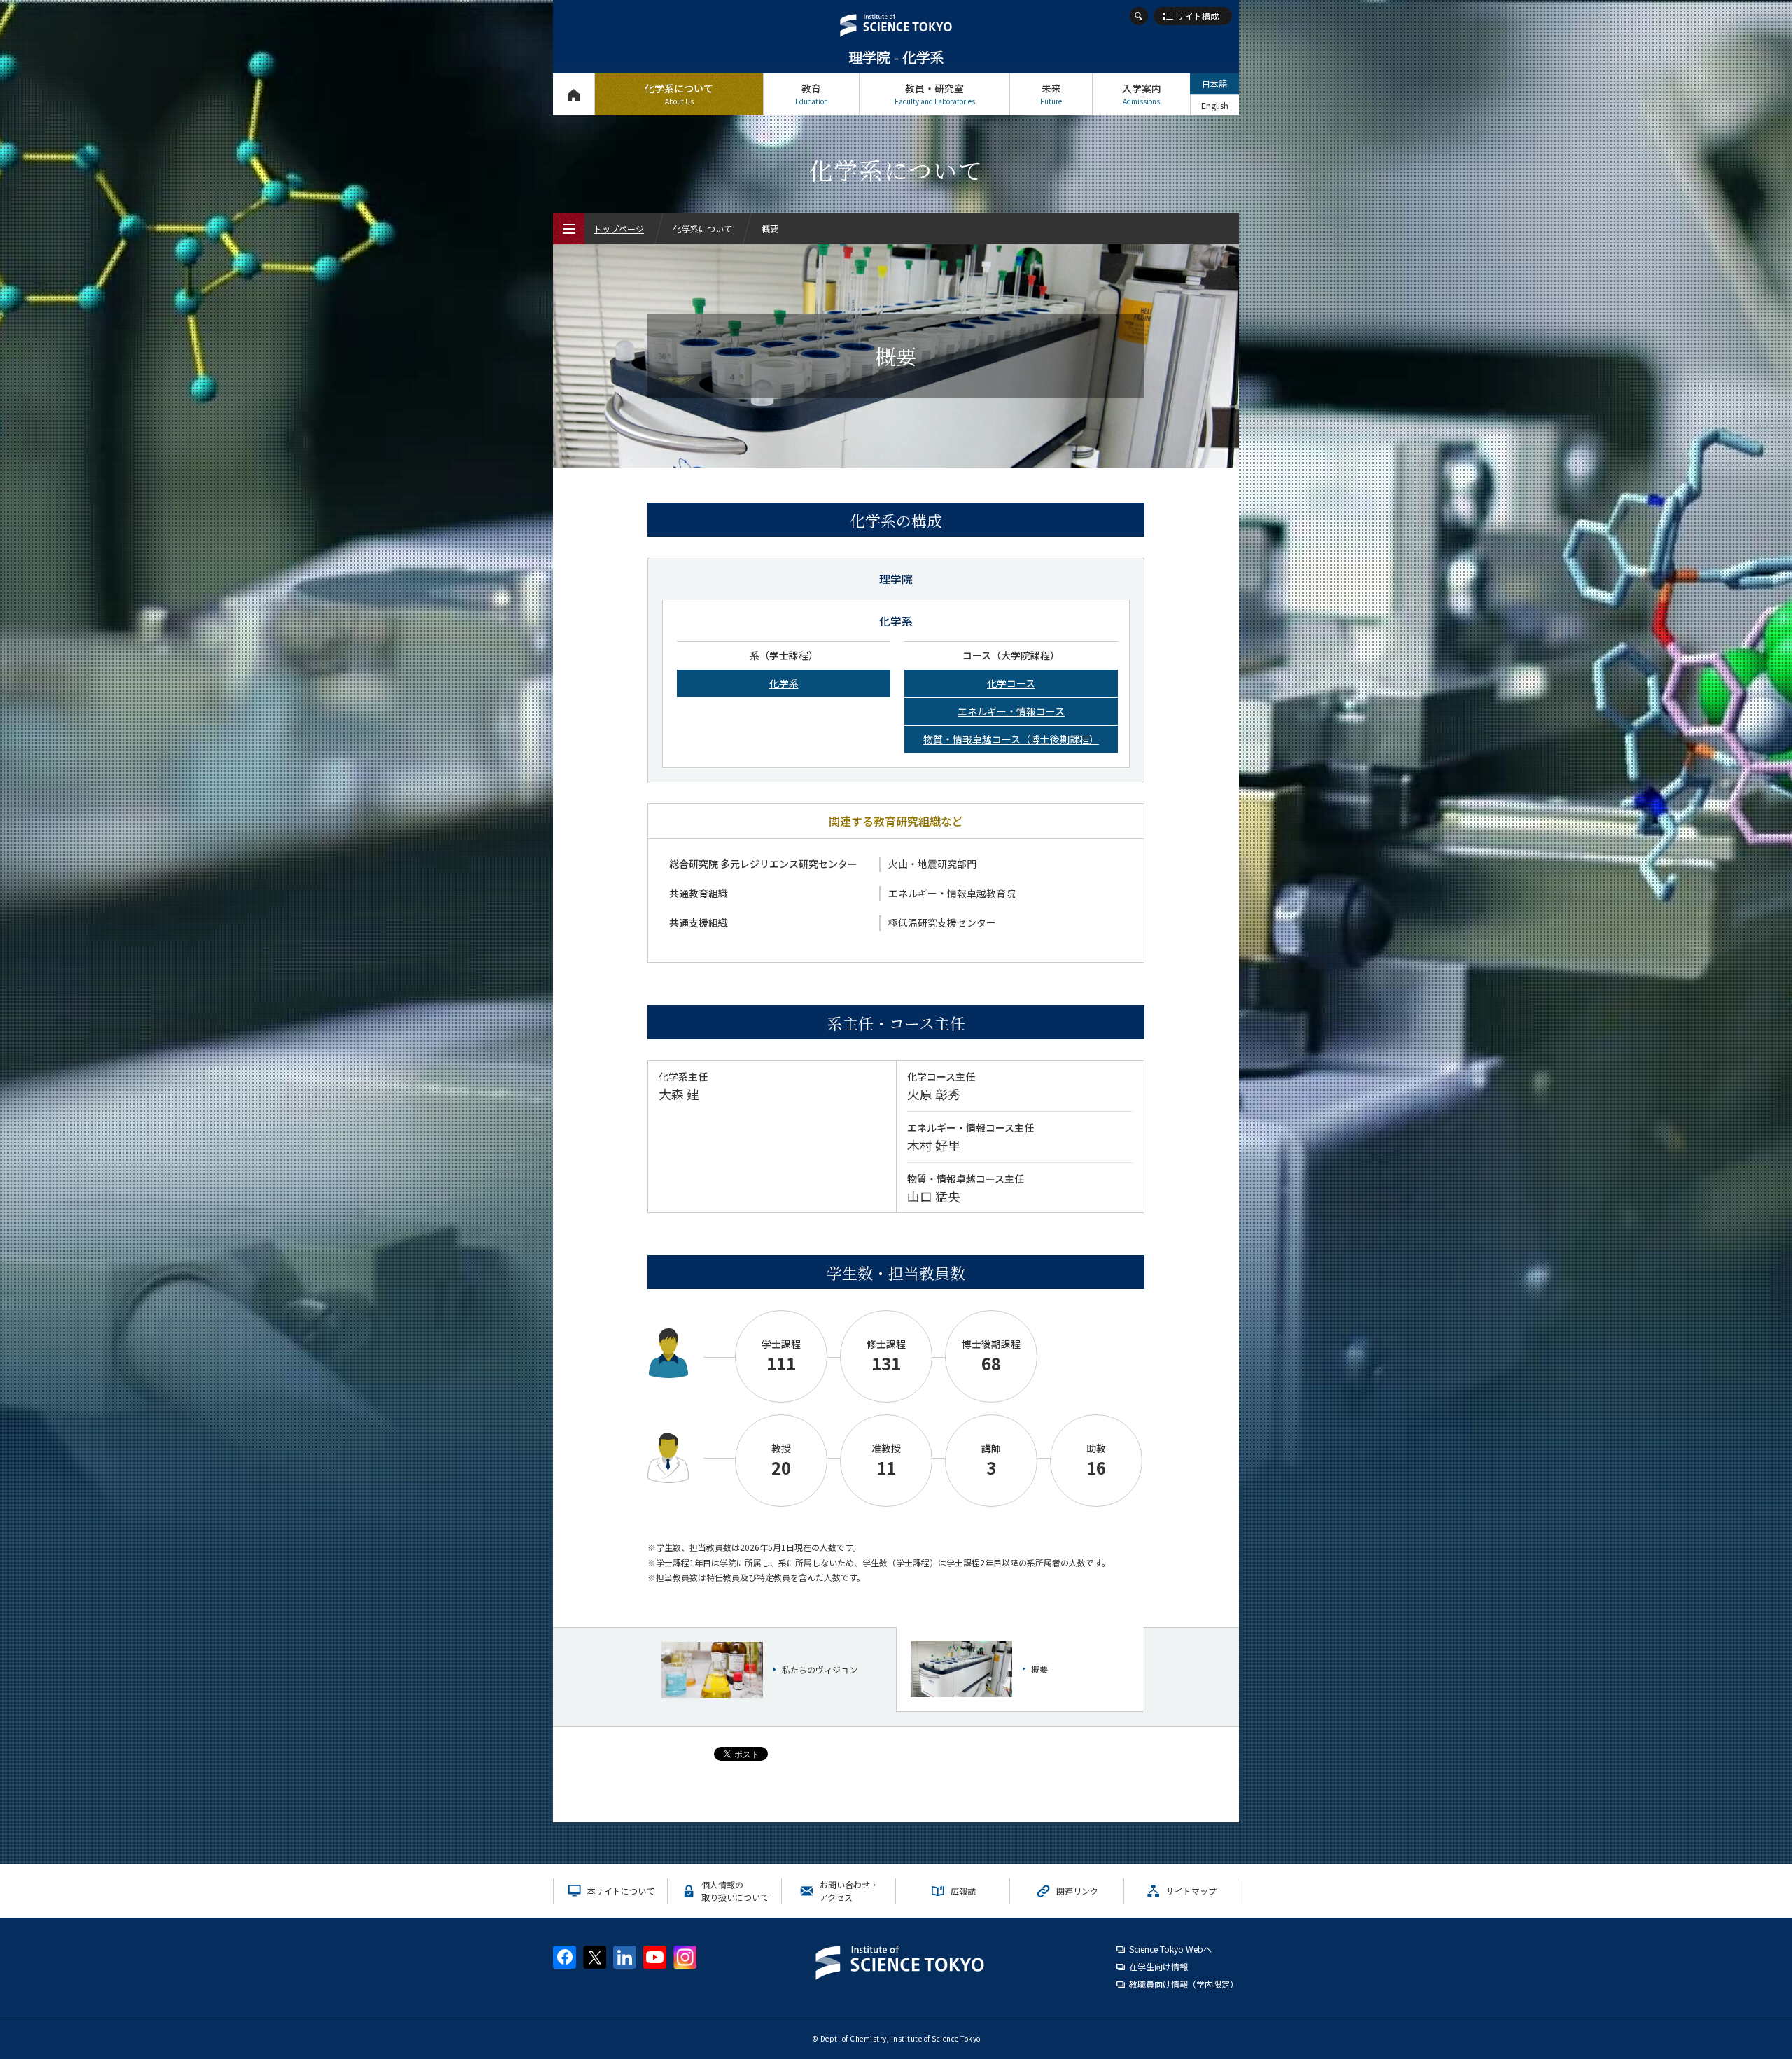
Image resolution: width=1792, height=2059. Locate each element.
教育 (812, 94)
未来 (1051, 94)
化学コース (1011, 683)
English (1215, 105)
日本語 (1214, 84)
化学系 (784, 683)
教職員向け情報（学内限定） (1184, 1984)
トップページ (574, 94)
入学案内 (1142, 94)
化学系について (679, 94)
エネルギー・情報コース (1011, 711)
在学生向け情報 (1158, 1966)
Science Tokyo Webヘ (1170, 1949)
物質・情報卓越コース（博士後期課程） (1011, 739)
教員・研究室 (935, 94)
